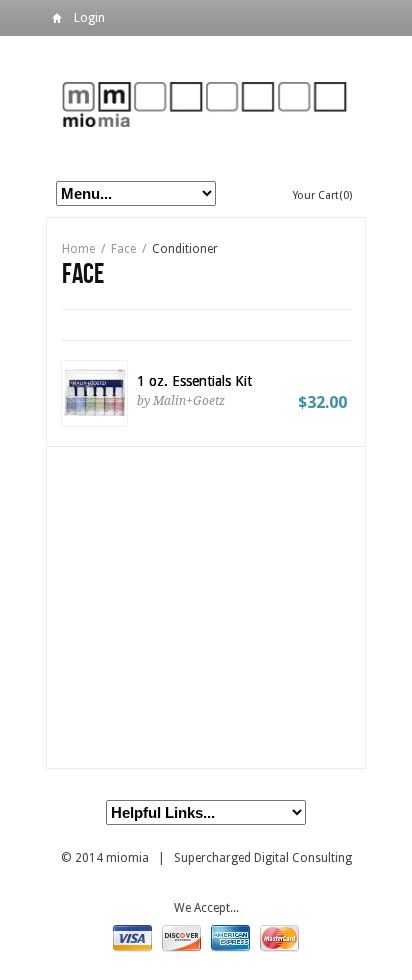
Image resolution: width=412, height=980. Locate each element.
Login (89, 18)
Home (57, 21)
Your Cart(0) (322, 195)
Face (123, 249)
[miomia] (206, 103)
